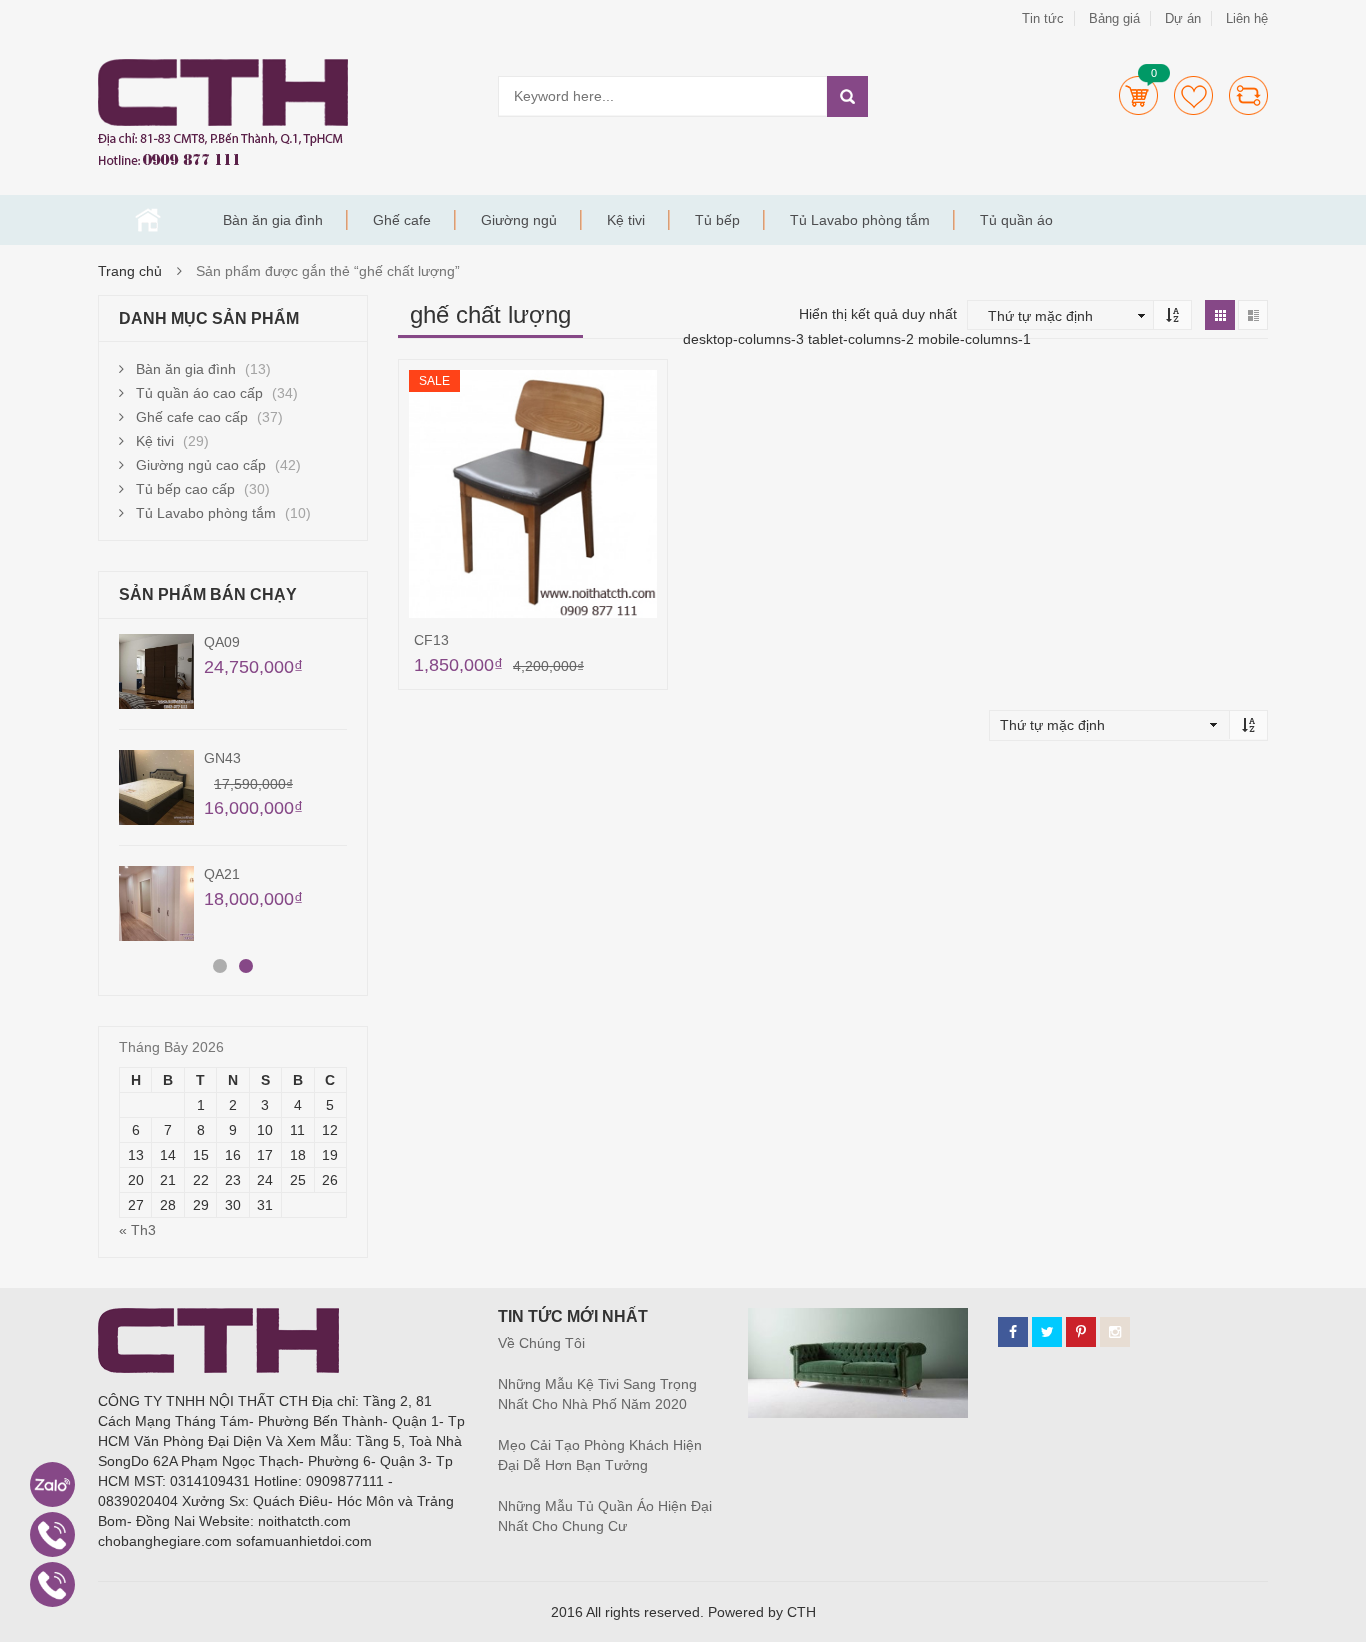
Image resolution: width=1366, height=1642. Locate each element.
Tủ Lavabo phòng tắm (860, 220)
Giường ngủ (519, 220)
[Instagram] (1115, 1332)
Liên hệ (1247, 18)
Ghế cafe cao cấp (192, 417)
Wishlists (1193, 95)
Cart (1138, 95)
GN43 (222, 758)
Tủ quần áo (1016, 220)
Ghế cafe (402, 220)
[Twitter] (1047, 1332)
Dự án (1183, 18)
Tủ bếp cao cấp (185, 489)
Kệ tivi (626, 220)
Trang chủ (148, 220)
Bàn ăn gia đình (273, 220)
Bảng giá (1114, 18)
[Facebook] (1013, 1332)
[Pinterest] (1081, 1332)
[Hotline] (52, 1534)
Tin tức (1043, 18)
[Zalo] (52, 1484)
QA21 (222, 874)
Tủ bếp (717, 220)
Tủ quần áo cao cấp (199, 393)
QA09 (222, 642)
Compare (1248, 95)
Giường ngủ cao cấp (201, 465)
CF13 (431, 640)
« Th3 (137, 1230)
